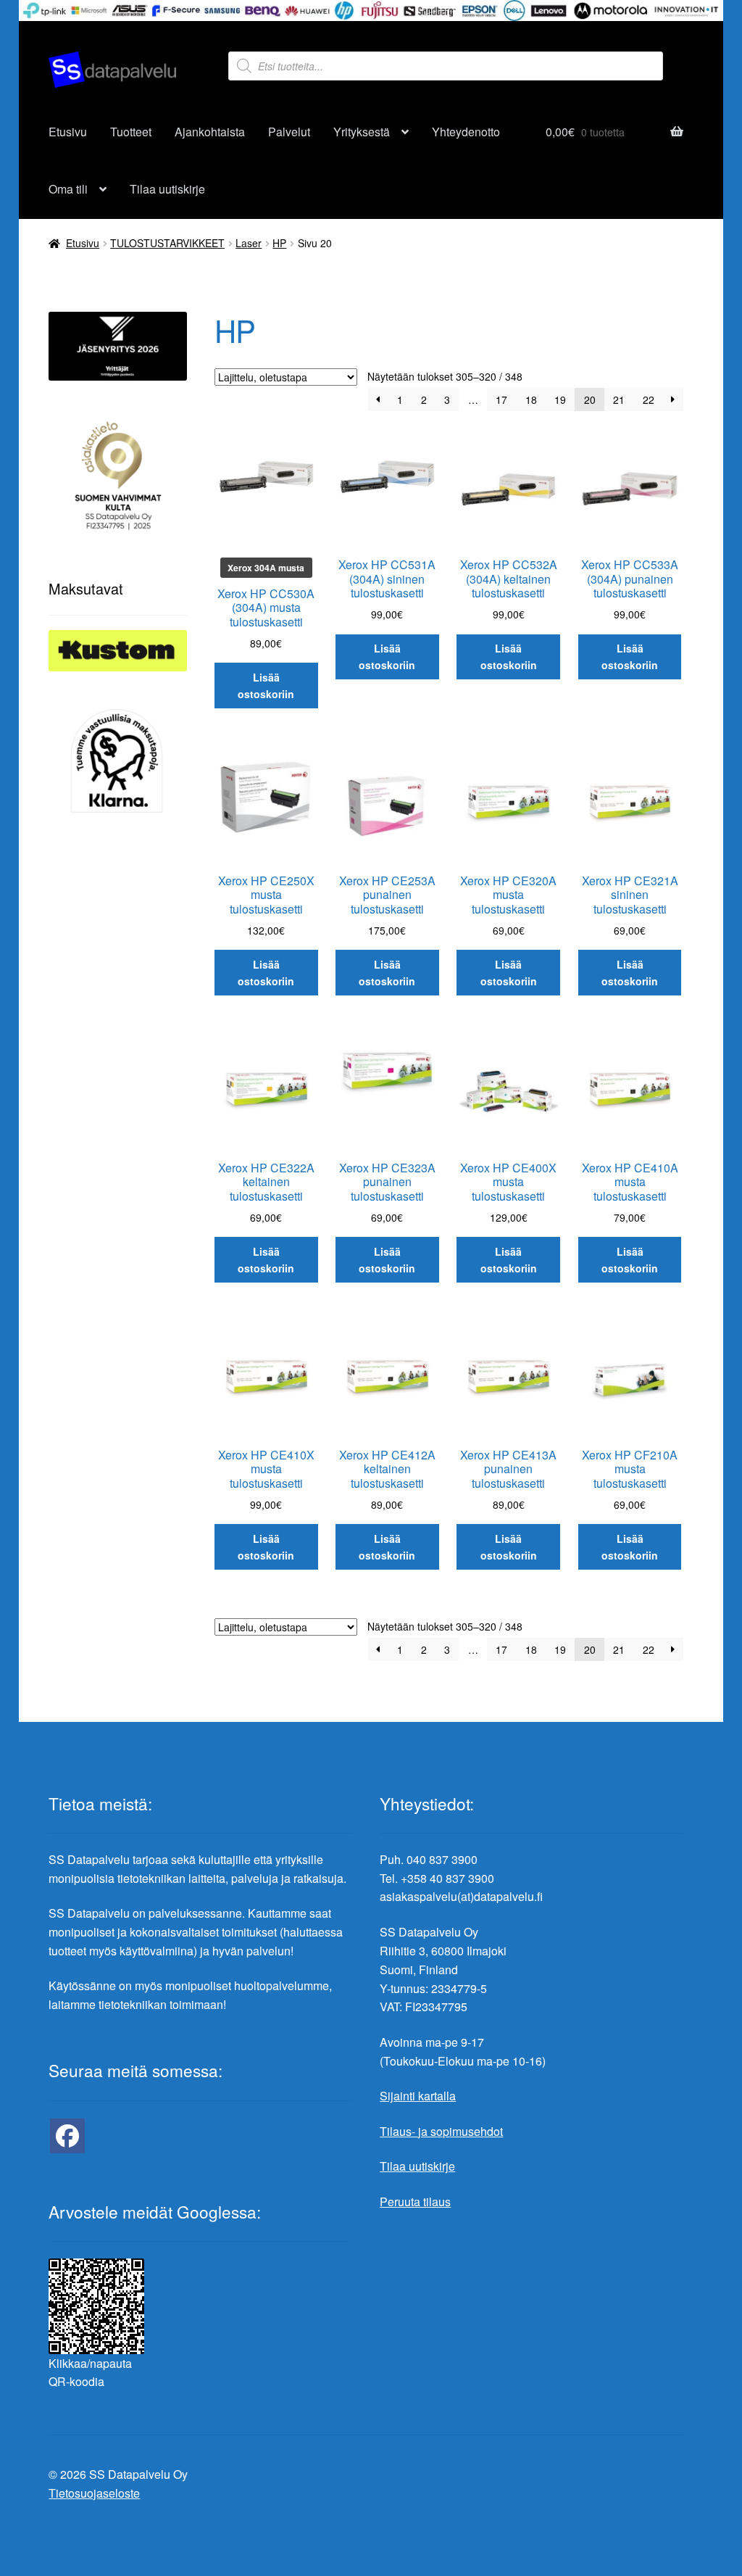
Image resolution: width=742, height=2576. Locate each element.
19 (560, 399)
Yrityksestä (362, 132)
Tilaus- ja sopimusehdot (441, 2131)
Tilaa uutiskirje (167, 189)
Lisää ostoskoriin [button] (266, 686)
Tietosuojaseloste (94, 2493)
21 (619, 399)
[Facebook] (67, 2136)
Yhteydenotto (466, 132)
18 (531, 399)
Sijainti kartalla (418, 2096)
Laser (249, 243)
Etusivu (68, 132)
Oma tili (68, 189)
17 (501, 399)
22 (649, 399)
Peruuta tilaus (415, 2202)
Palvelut (289, 132)
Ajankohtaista (210, 132)
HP (279, 243)
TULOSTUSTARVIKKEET (167, 243)
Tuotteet (131, 132)
